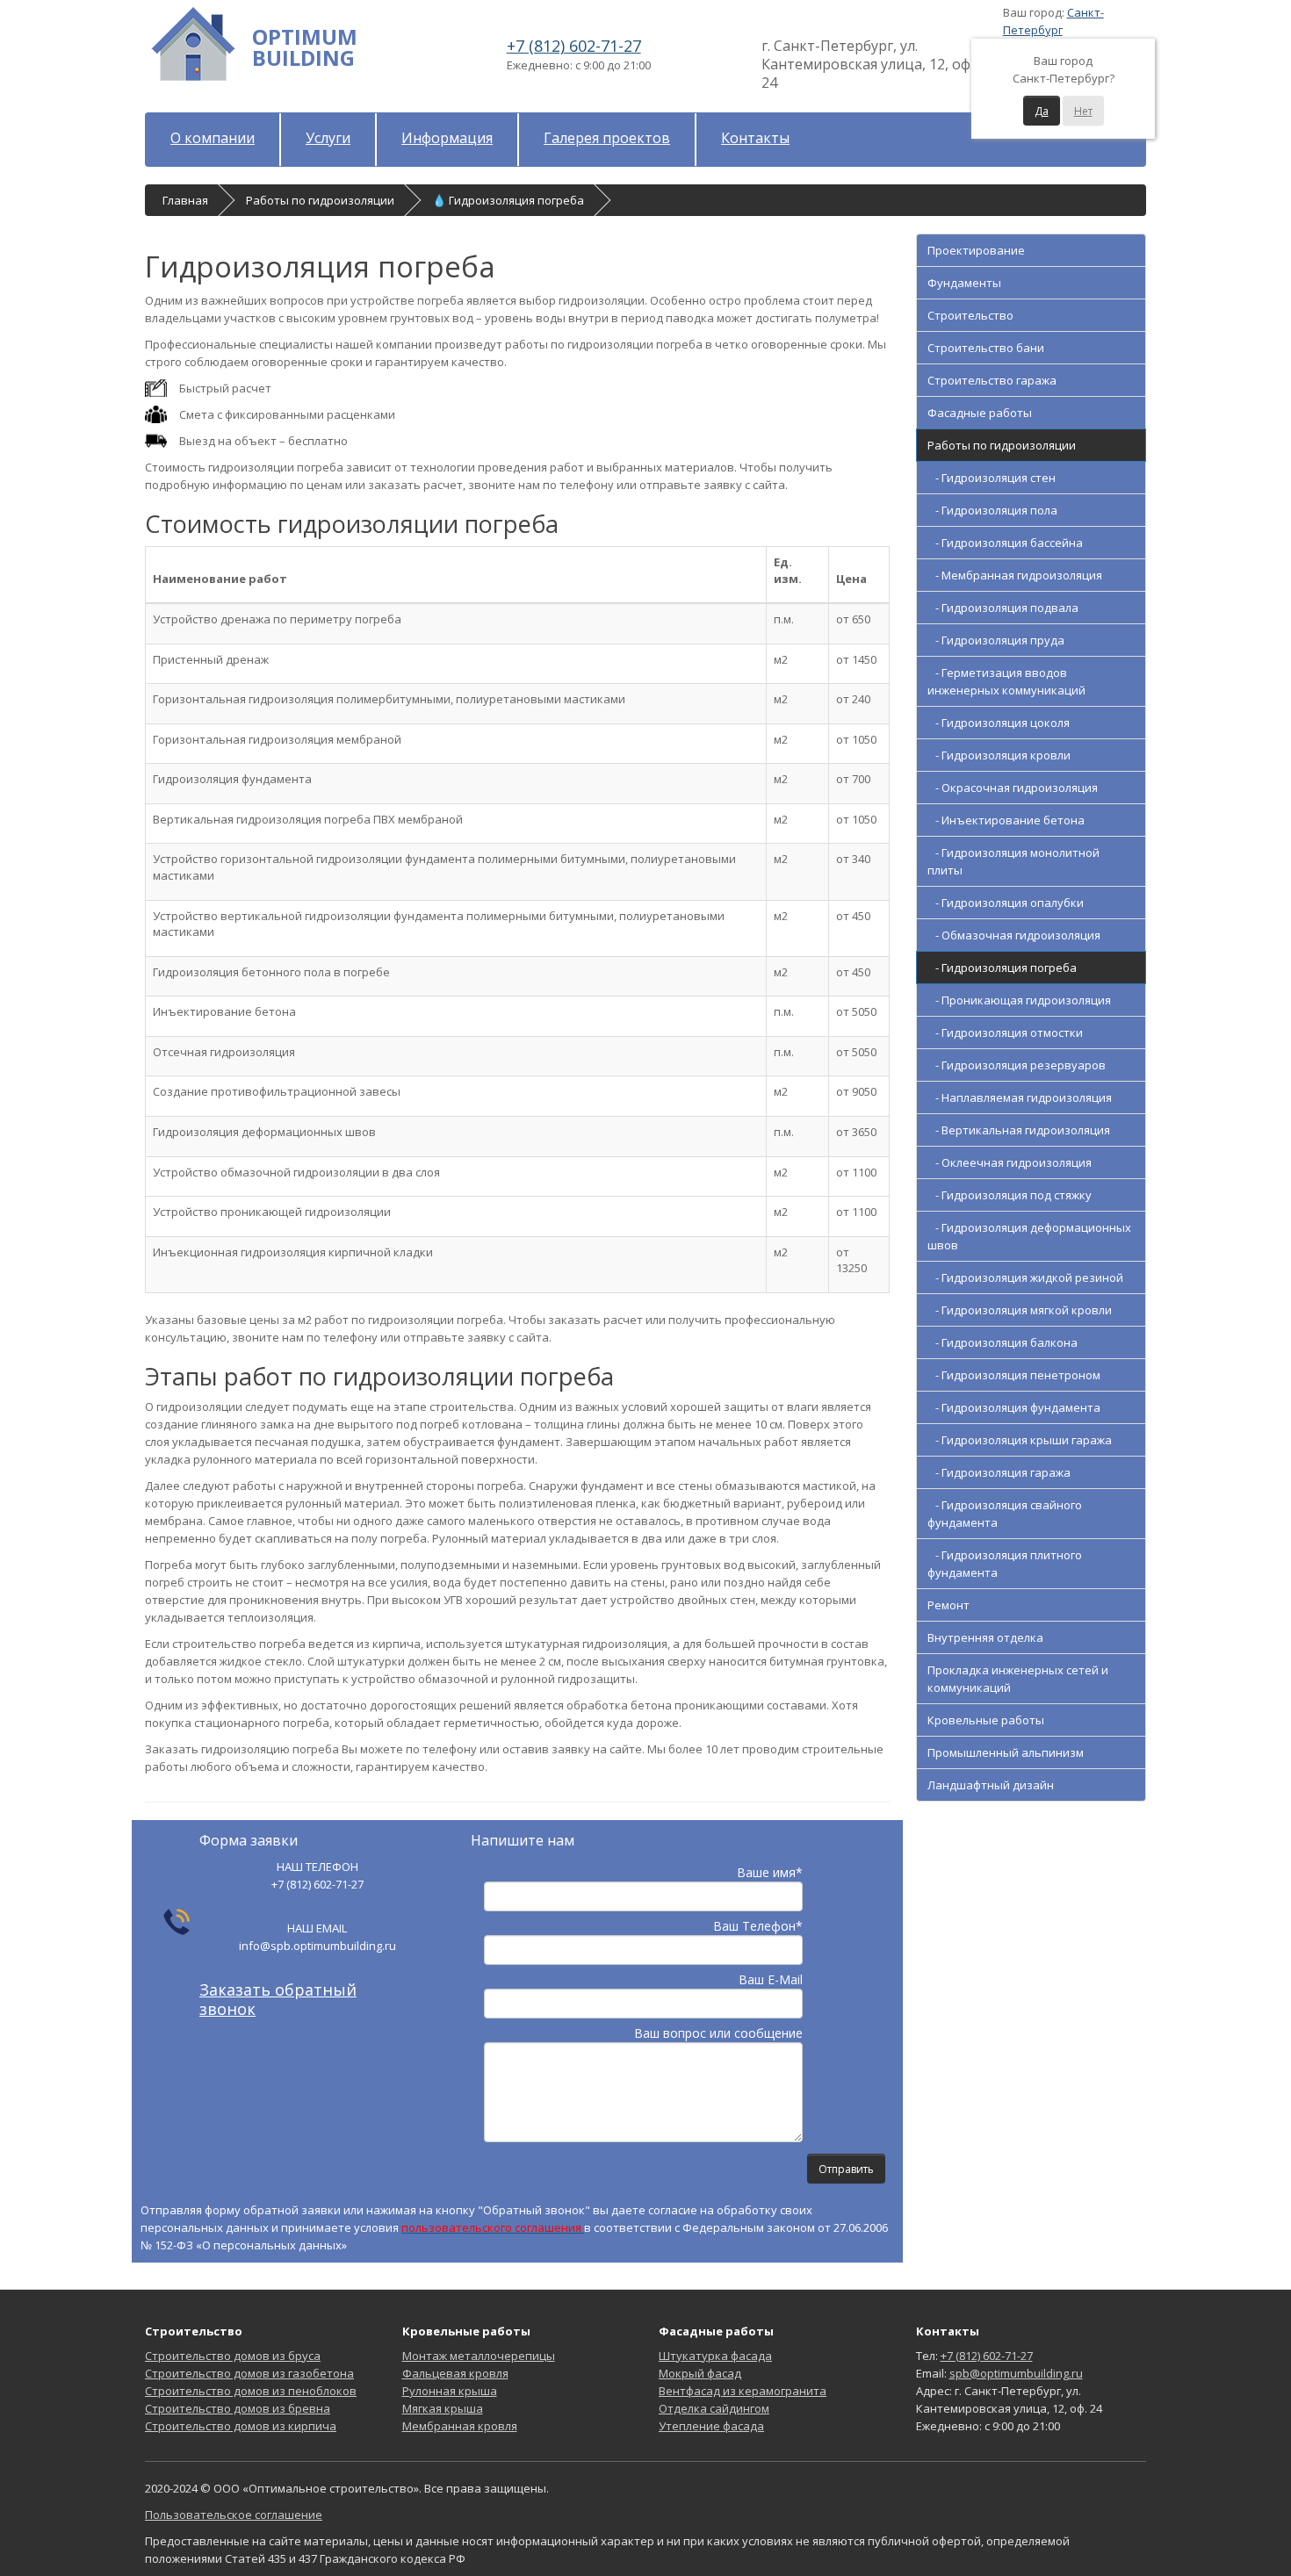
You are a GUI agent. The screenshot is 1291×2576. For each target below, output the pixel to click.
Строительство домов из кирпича (241, 2426)
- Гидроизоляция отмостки (1005, 1033)
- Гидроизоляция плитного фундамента (1005, 1564)
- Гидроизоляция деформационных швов (1029, 1236)
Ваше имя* (770, 1872)
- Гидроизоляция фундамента (1014, 1407)
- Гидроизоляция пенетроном (1014, 1375)
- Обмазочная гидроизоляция (1014, 935)
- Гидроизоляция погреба (1002, 968)
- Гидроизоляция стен (992, 478)
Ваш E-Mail (771, 1979)
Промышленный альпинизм (1006, 1752)
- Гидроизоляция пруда (996, 640)
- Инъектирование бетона (1006, 820)
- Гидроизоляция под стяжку (1010, 1195)
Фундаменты (964, 283)
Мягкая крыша (443, 2408)
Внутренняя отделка (985, 1637)
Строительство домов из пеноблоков (251, 2391)
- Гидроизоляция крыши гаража (1020, 1440)
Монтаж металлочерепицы (479, 2356)
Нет (1083, 111)
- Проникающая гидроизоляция (1019, 1000)
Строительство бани (986, 348)
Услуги (328, 138)
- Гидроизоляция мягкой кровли (1020, 1310)
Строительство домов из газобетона (249, 2373)
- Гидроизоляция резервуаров (1017, 1065)
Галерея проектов (607, 138)
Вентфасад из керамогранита (743, 2391)
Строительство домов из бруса (233, 2356)
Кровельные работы (986, 1720)
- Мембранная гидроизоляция (1015, 575)
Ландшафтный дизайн (991, 1785)
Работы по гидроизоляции (1002, 445)
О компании (213, 138)
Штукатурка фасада (715, 2356)
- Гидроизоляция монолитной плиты (1013, 861)
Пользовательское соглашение (234, 2515)
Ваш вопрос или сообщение (718, 2033)
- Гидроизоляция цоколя (999, 723)
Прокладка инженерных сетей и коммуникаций (1018, 1679)
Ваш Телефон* (758, 1926)
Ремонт (948, 1605)
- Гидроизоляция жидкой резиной (1025, 1277)
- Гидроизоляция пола (992, 510)
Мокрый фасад (700, 2373)
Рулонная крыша (450, 2391)
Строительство (970, 315)
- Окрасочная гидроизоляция (1013, 788)
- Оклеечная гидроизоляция (1010, 1162)
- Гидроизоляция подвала (1003, 608)
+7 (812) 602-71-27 (574, 46)
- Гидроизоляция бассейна (1005, 543)
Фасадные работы (980, 413)
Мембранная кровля (460, 2426)
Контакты (755, 138)
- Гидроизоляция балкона (1003, 1342)
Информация (447, 138)
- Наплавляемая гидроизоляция (1020, 1097)
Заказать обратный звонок (278, 1999)
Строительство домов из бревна (238, 2408)
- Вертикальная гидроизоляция (1019, 1130)
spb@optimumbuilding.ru (1016, 2373)
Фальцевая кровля (455, 2373)
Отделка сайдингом (714, 2408)
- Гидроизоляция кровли (999, 755)
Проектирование (976, 250)
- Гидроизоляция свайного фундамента (1005, 1514)
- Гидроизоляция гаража (999, 1472)
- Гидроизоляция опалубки (1006, 903)
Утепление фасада (711, 2426)
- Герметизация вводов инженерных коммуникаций (1006, 681)
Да (1042, 111)
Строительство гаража (992, 380)
